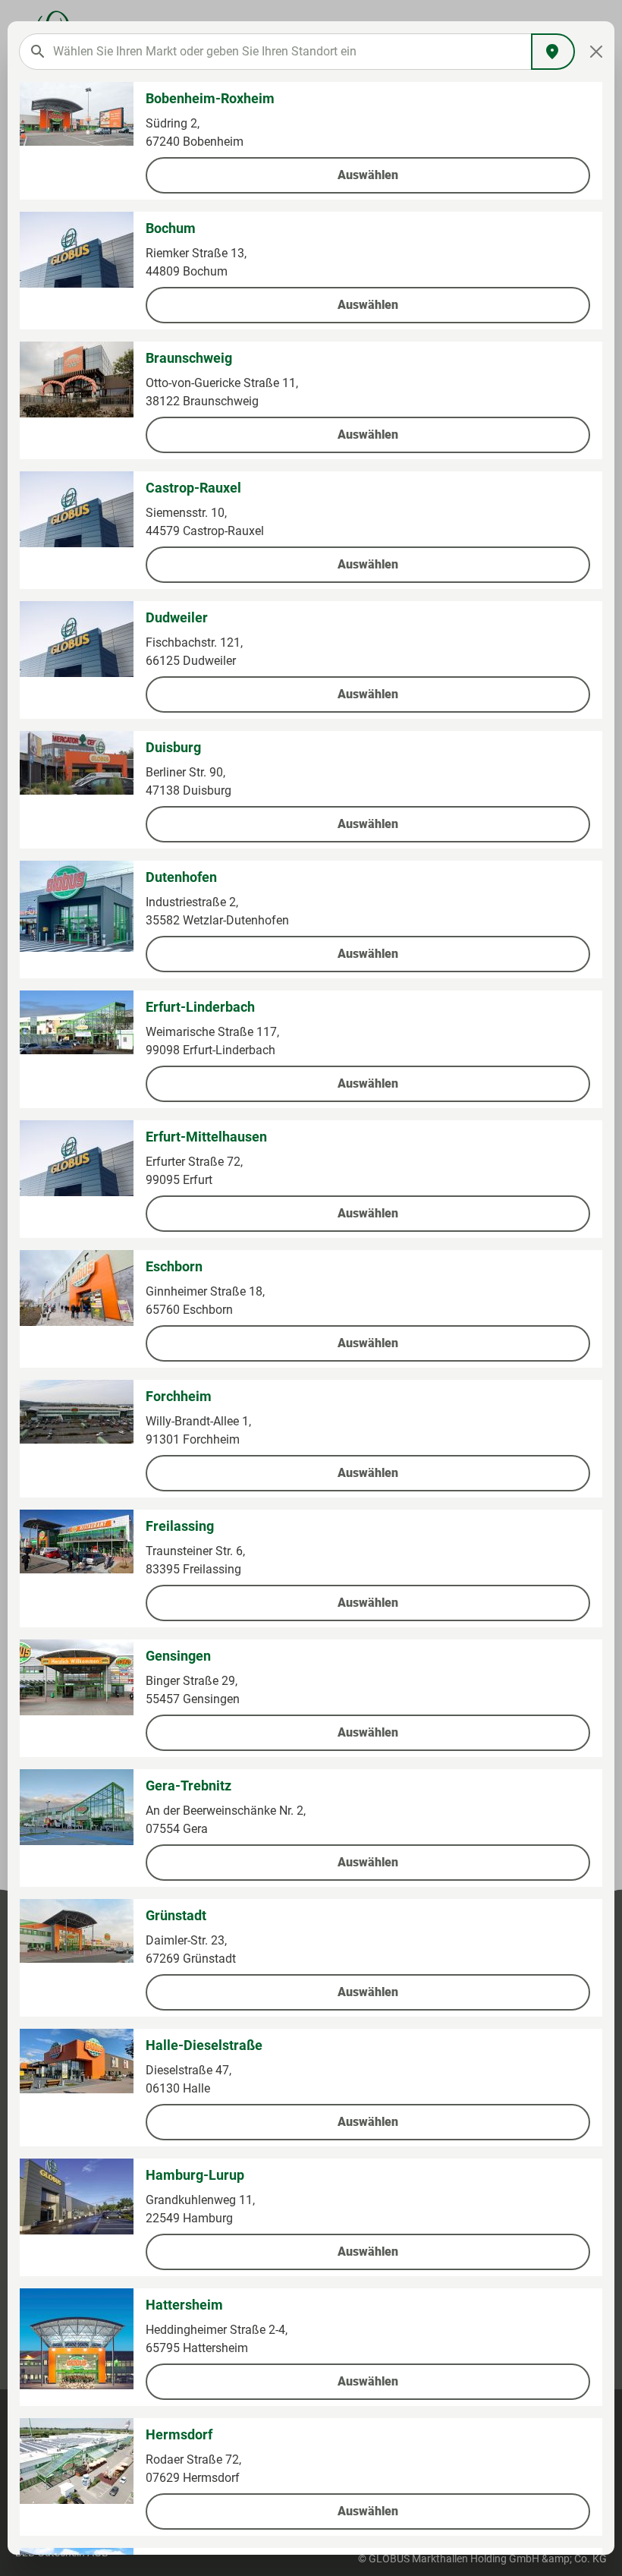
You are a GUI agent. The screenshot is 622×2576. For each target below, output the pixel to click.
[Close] (597, 52)
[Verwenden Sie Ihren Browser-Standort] (553, 52)
